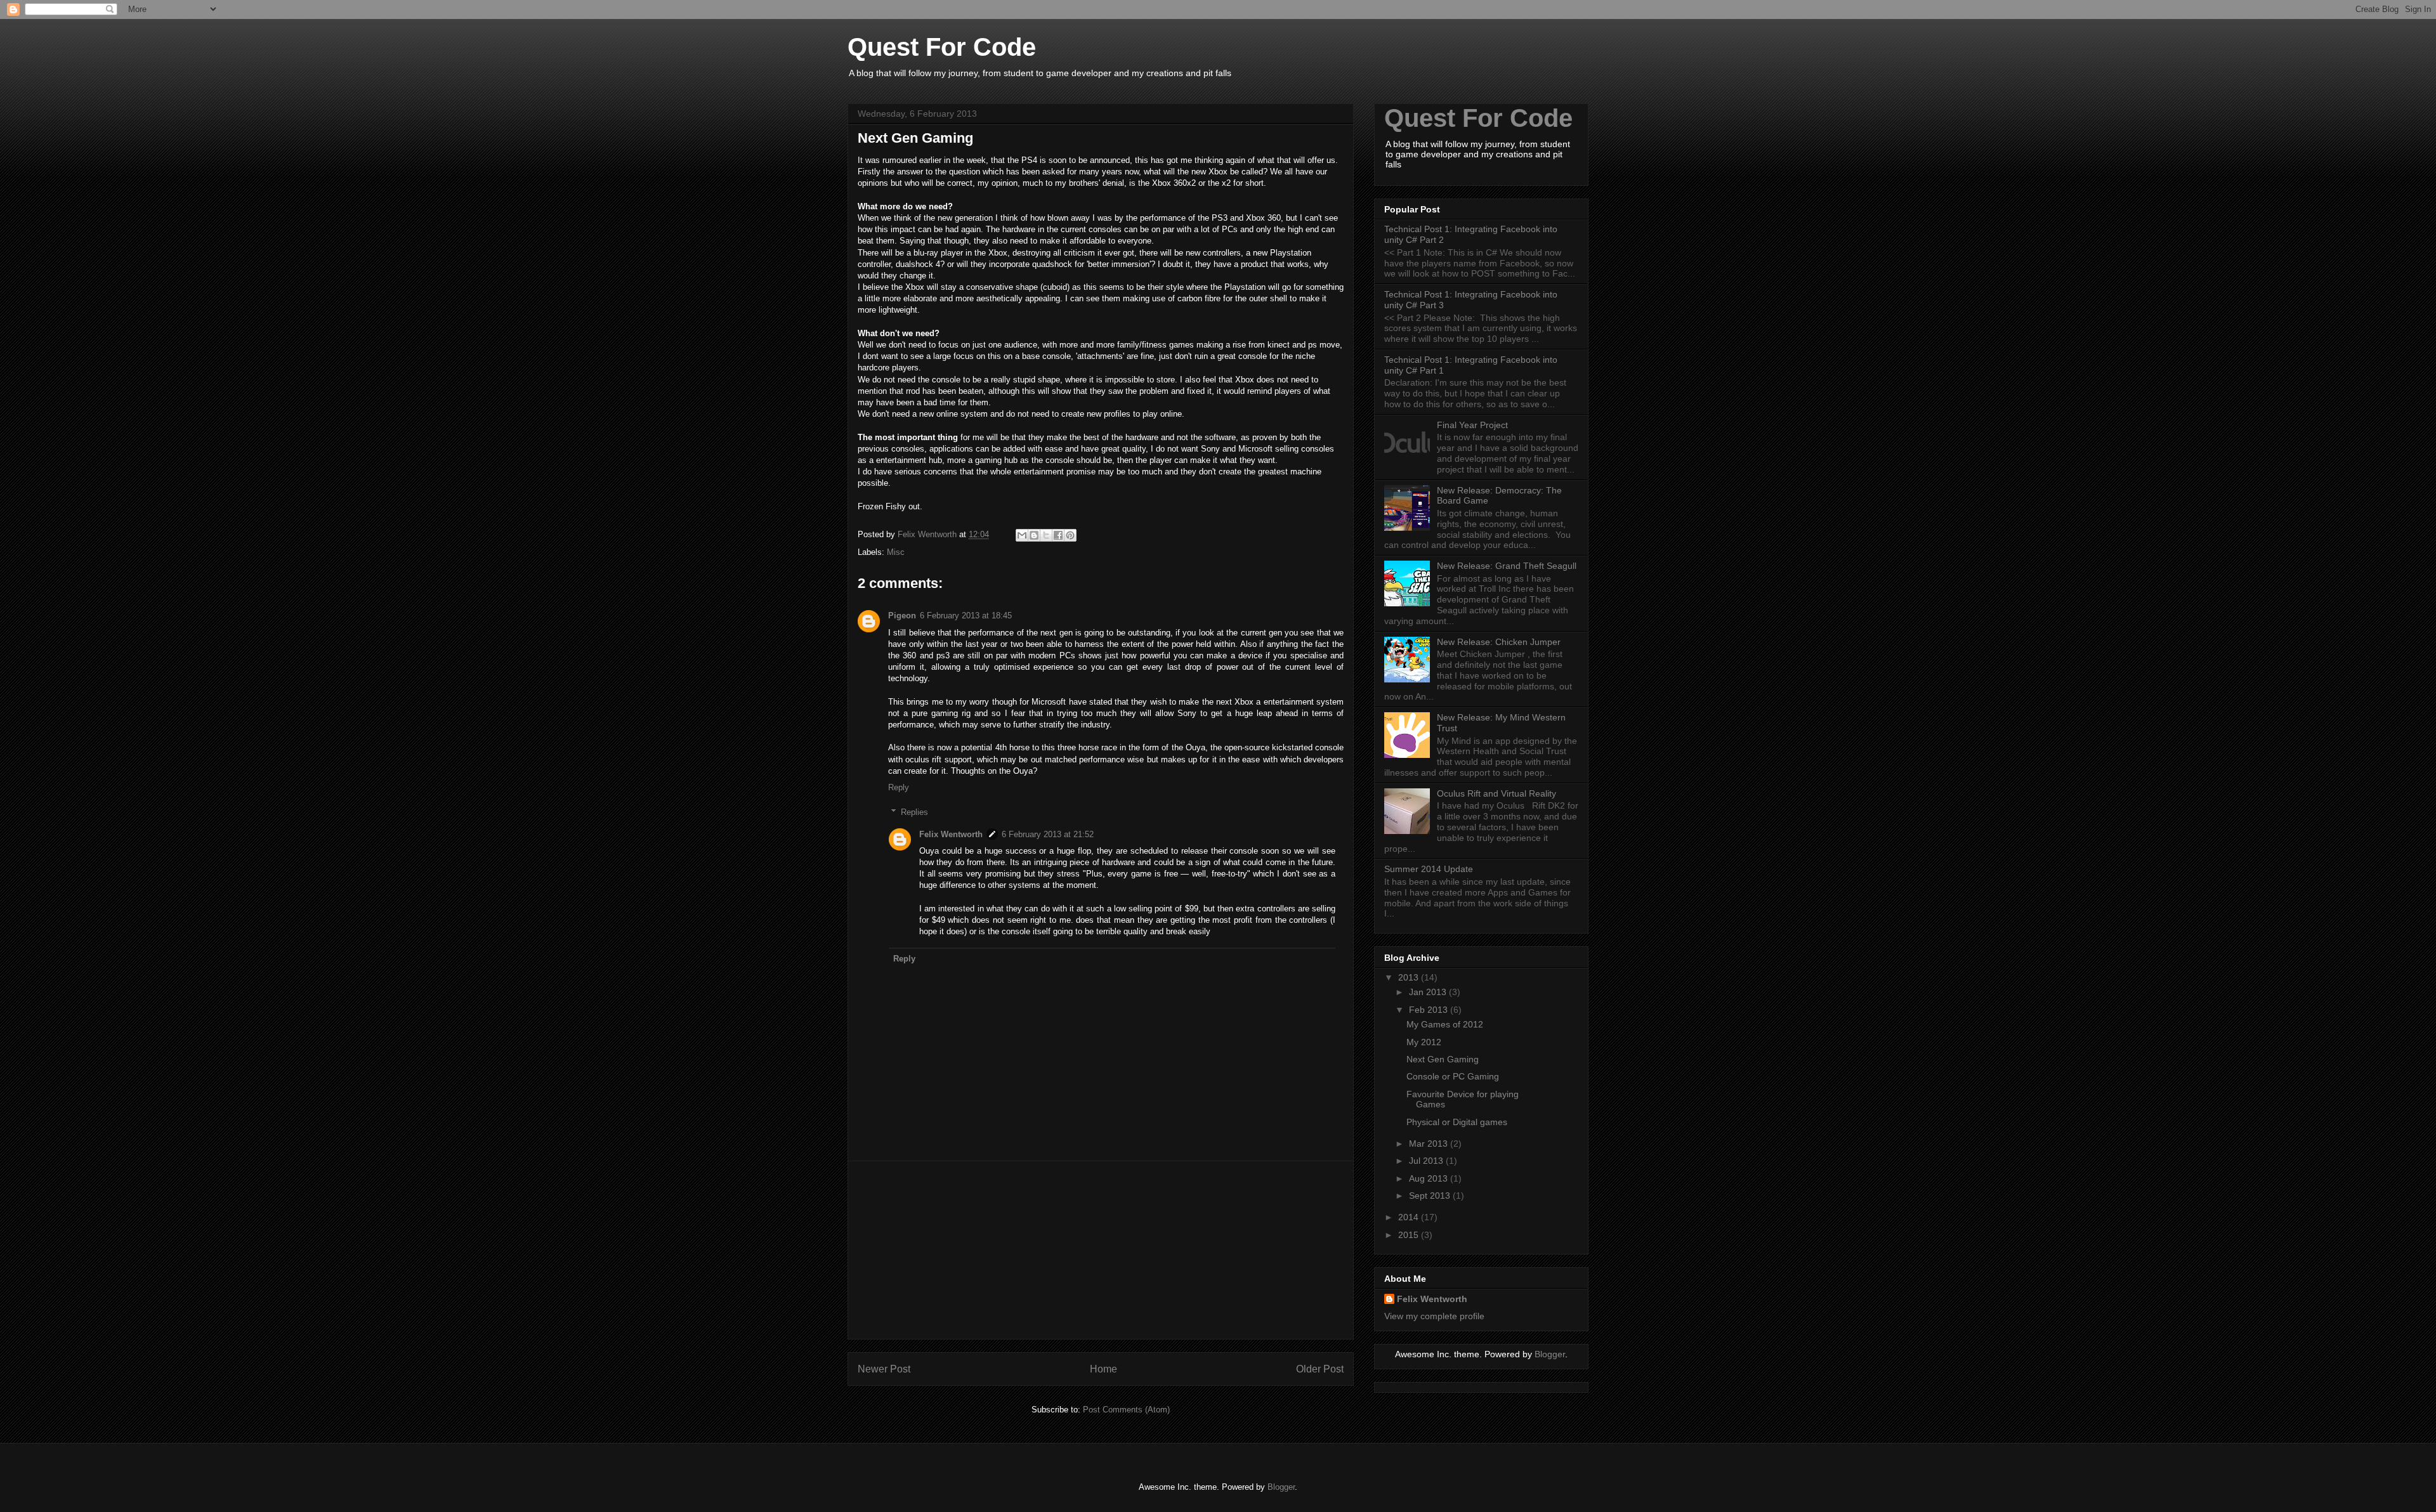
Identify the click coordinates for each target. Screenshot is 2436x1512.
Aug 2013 (1430, 1178)
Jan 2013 (1429, 992)
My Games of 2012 (1445, 1024)
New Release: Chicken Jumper (1499, 642)
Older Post (1320, 1369)
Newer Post (884, 1369)
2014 (1410, 1217)
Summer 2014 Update (1429, 869)
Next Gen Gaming (1443, 1059)
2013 (1410, 977)
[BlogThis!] (1034, 535)
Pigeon (902, 616)
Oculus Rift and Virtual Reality (1496, 793)
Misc (896, 552)
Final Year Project (1472, 425)
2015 (1410, 1235)
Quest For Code (1478, 118)
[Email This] (1022, 535)
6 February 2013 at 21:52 (1048, 834)
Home (1103, 1369)
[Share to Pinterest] (1070, 535)
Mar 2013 (1430, 1144)
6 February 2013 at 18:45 (966, 616)
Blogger (1550, 1354)
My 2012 (1424, 1042)
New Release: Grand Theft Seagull (1507, 566)
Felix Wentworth (951, 834)
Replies (914, 812)
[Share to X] (1046, 535)
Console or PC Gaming (1453, 1076)
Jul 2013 (1427, 1161)
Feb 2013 (1430, 1010)
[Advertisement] (1101, 1250)
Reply (899, 787)
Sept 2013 (1431, 1196)
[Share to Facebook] (1058, 535)
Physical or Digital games (1457, 1122)
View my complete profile (1434, 1316)
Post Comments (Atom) (1126, 1410)
